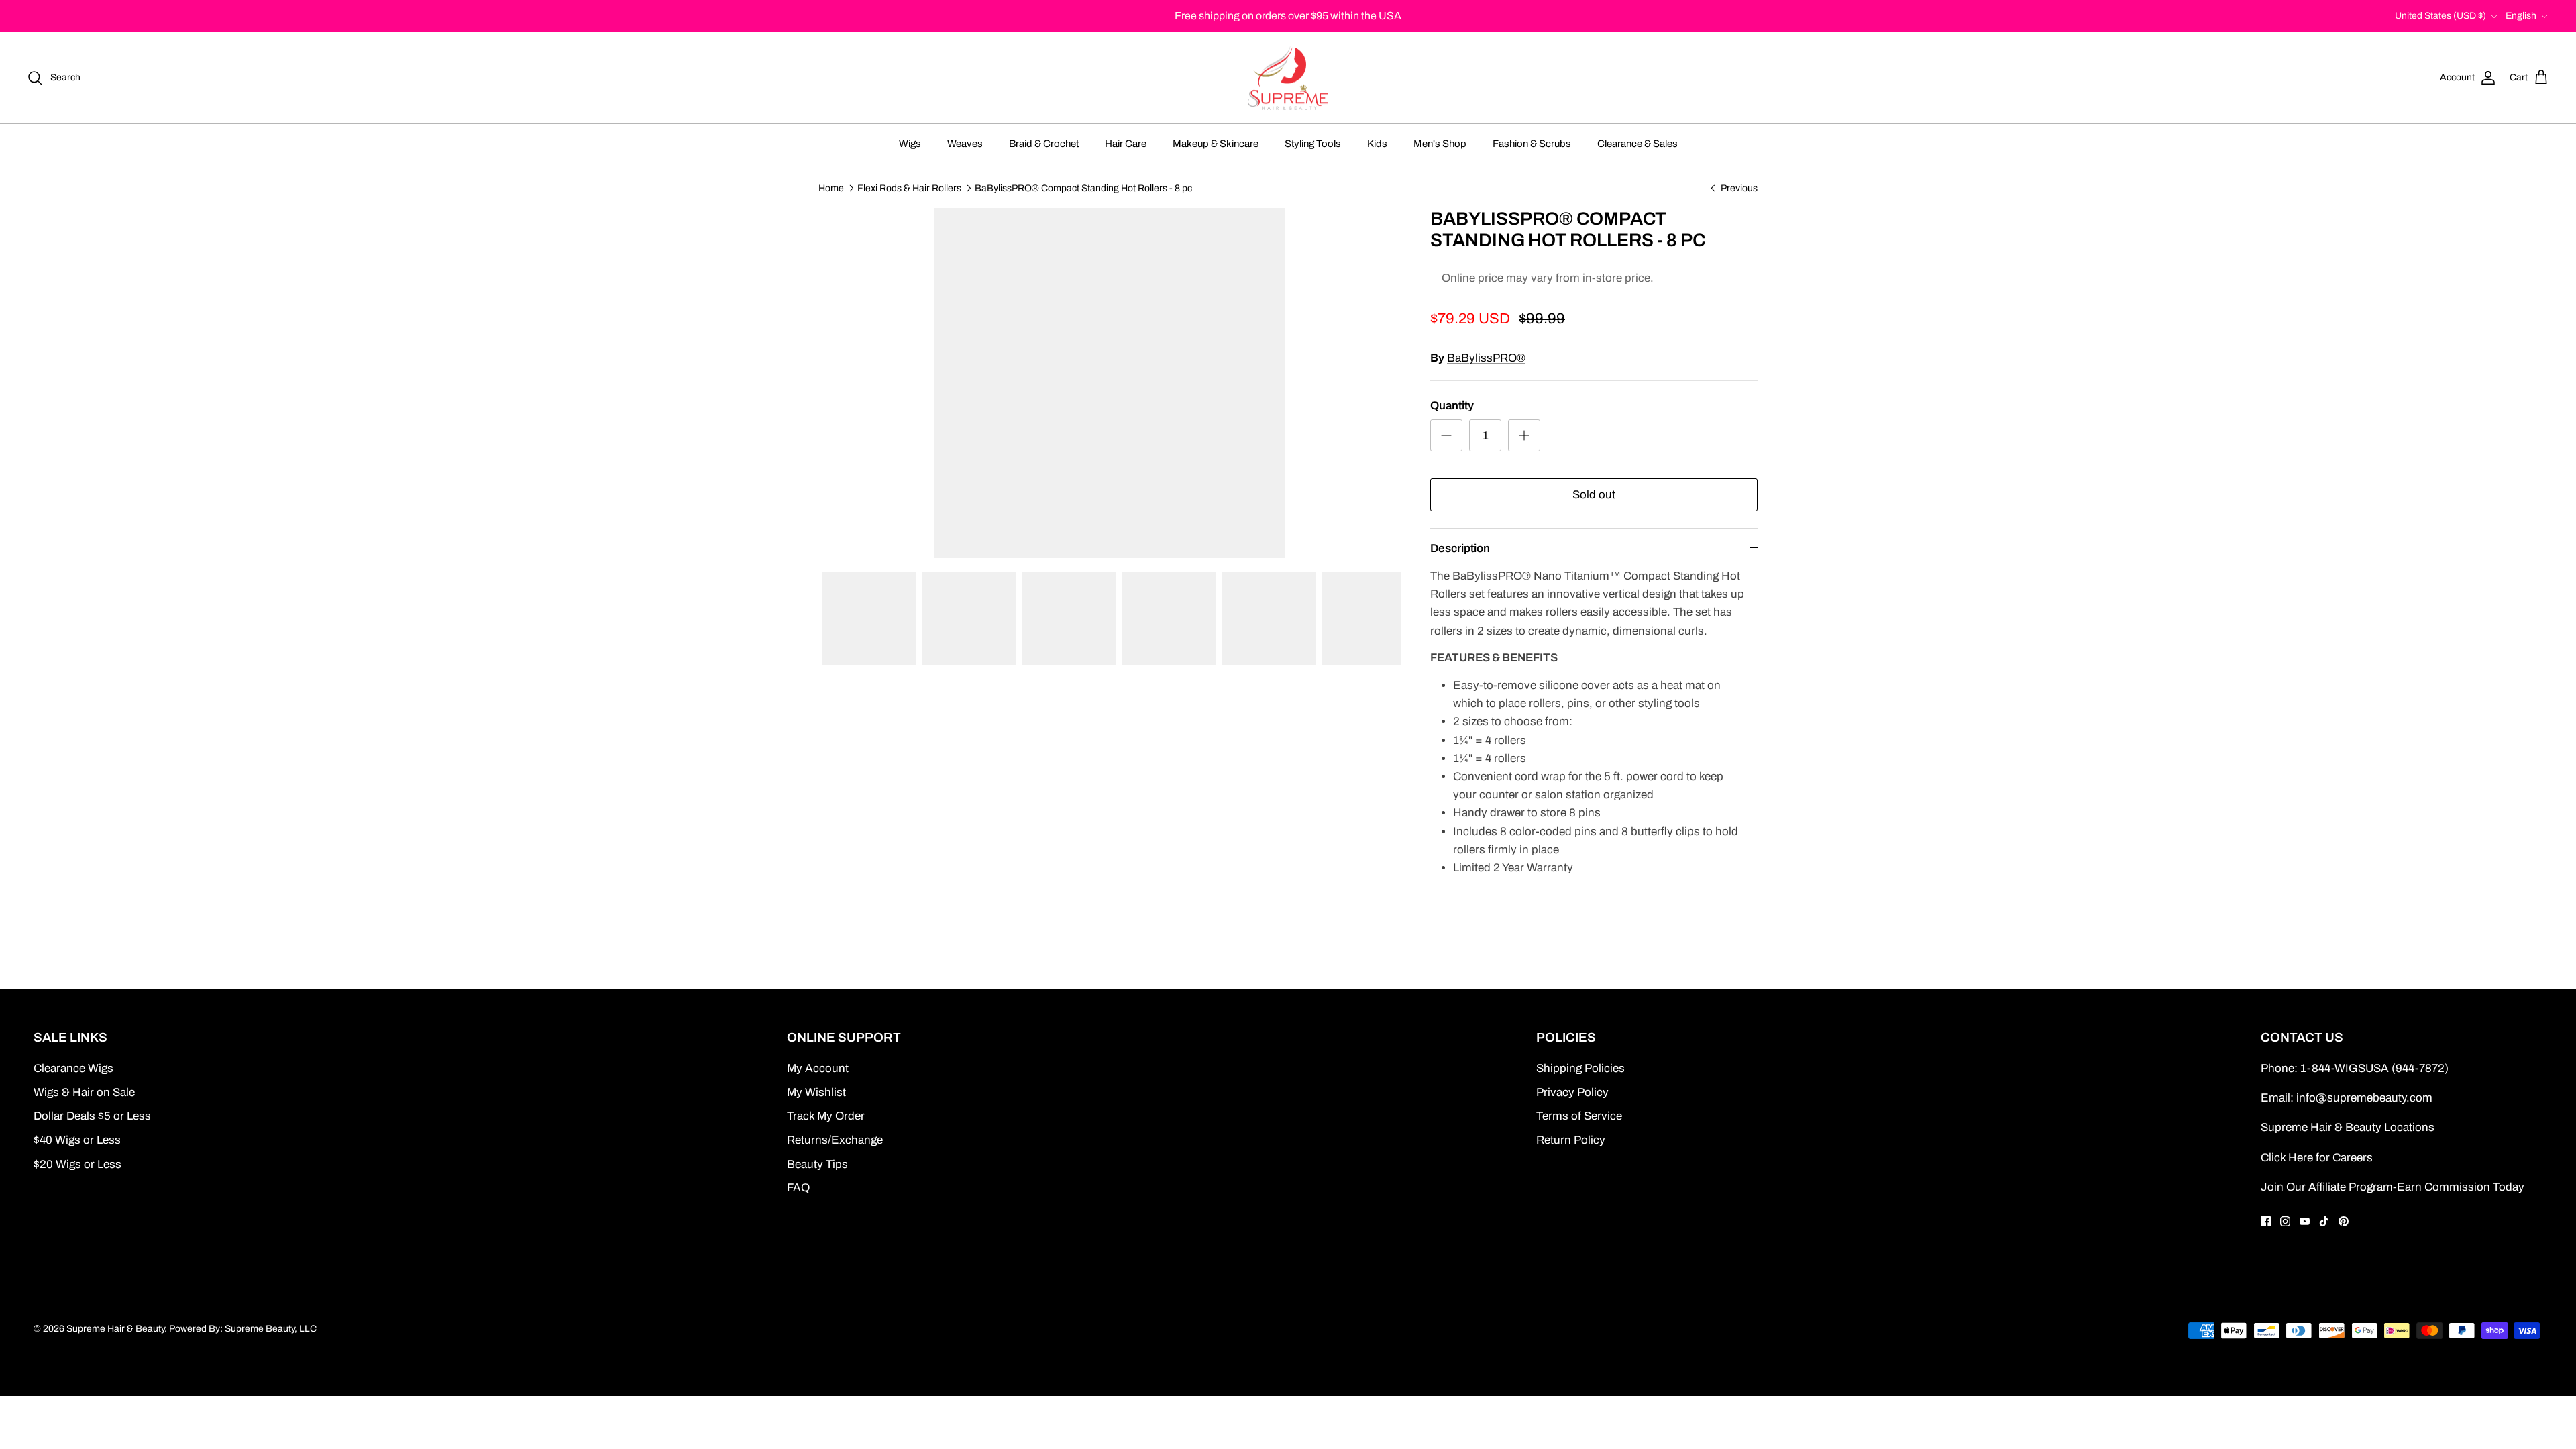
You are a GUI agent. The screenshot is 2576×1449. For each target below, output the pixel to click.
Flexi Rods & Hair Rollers (909, 187)
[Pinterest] (2344, 1221)
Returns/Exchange (835, 1140)
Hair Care (1126, 144)
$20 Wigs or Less (77, 1164)
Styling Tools (1313, 144)
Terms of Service (1579, 1116)
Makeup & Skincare (1216, 144)
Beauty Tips (817, 1164)
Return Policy (1571, 1140)
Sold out (1594, 495)
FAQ (798, 1188)
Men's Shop (1440, 144)
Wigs (910, 144)
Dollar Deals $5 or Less (92, 1116)
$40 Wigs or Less (77, 1140)
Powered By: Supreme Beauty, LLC (243, 1329)
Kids (1377, 144)
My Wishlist (816, 1092)
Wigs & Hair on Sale (84, 1092)
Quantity (1452, 406)
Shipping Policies (1580, 1068)
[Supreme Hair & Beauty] (1288, 78)
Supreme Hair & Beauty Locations (2348, 1127)
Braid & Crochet (1044, 144)
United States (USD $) (2440, 16)
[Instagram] (2285, 1221)
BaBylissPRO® (1486, 358)
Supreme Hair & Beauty (115, 1329)
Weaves (965, 144)
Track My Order (826, 1116)
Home (831, 187)
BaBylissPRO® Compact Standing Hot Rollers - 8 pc (1083, 187)
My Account (818, 1068)
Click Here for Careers (2317, 1158)
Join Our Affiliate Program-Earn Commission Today (2393, 1187)
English (2521, 16)
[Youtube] (2305, 1221)
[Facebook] (2266, 1221)
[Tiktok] (2324, 1221)
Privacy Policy (1572, 1092)
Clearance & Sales (1638, 144)
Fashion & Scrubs (1532, 144)
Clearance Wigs (73, 1068)
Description (1460, 548)
